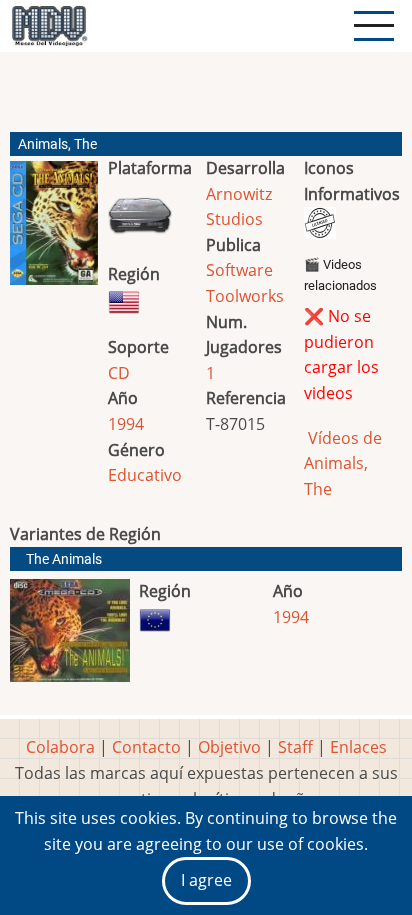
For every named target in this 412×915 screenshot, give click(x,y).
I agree (206, 880)
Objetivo (229, 747)
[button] (54, 231)
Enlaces (358, 747)
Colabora (60, 747)
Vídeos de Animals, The (343, 463)
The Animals (64, 559)
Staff (295, 747)
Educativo (145, 475)
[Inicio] (49, 26)
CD (119, 373)
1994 (126, 424)
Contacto (146, 747)
